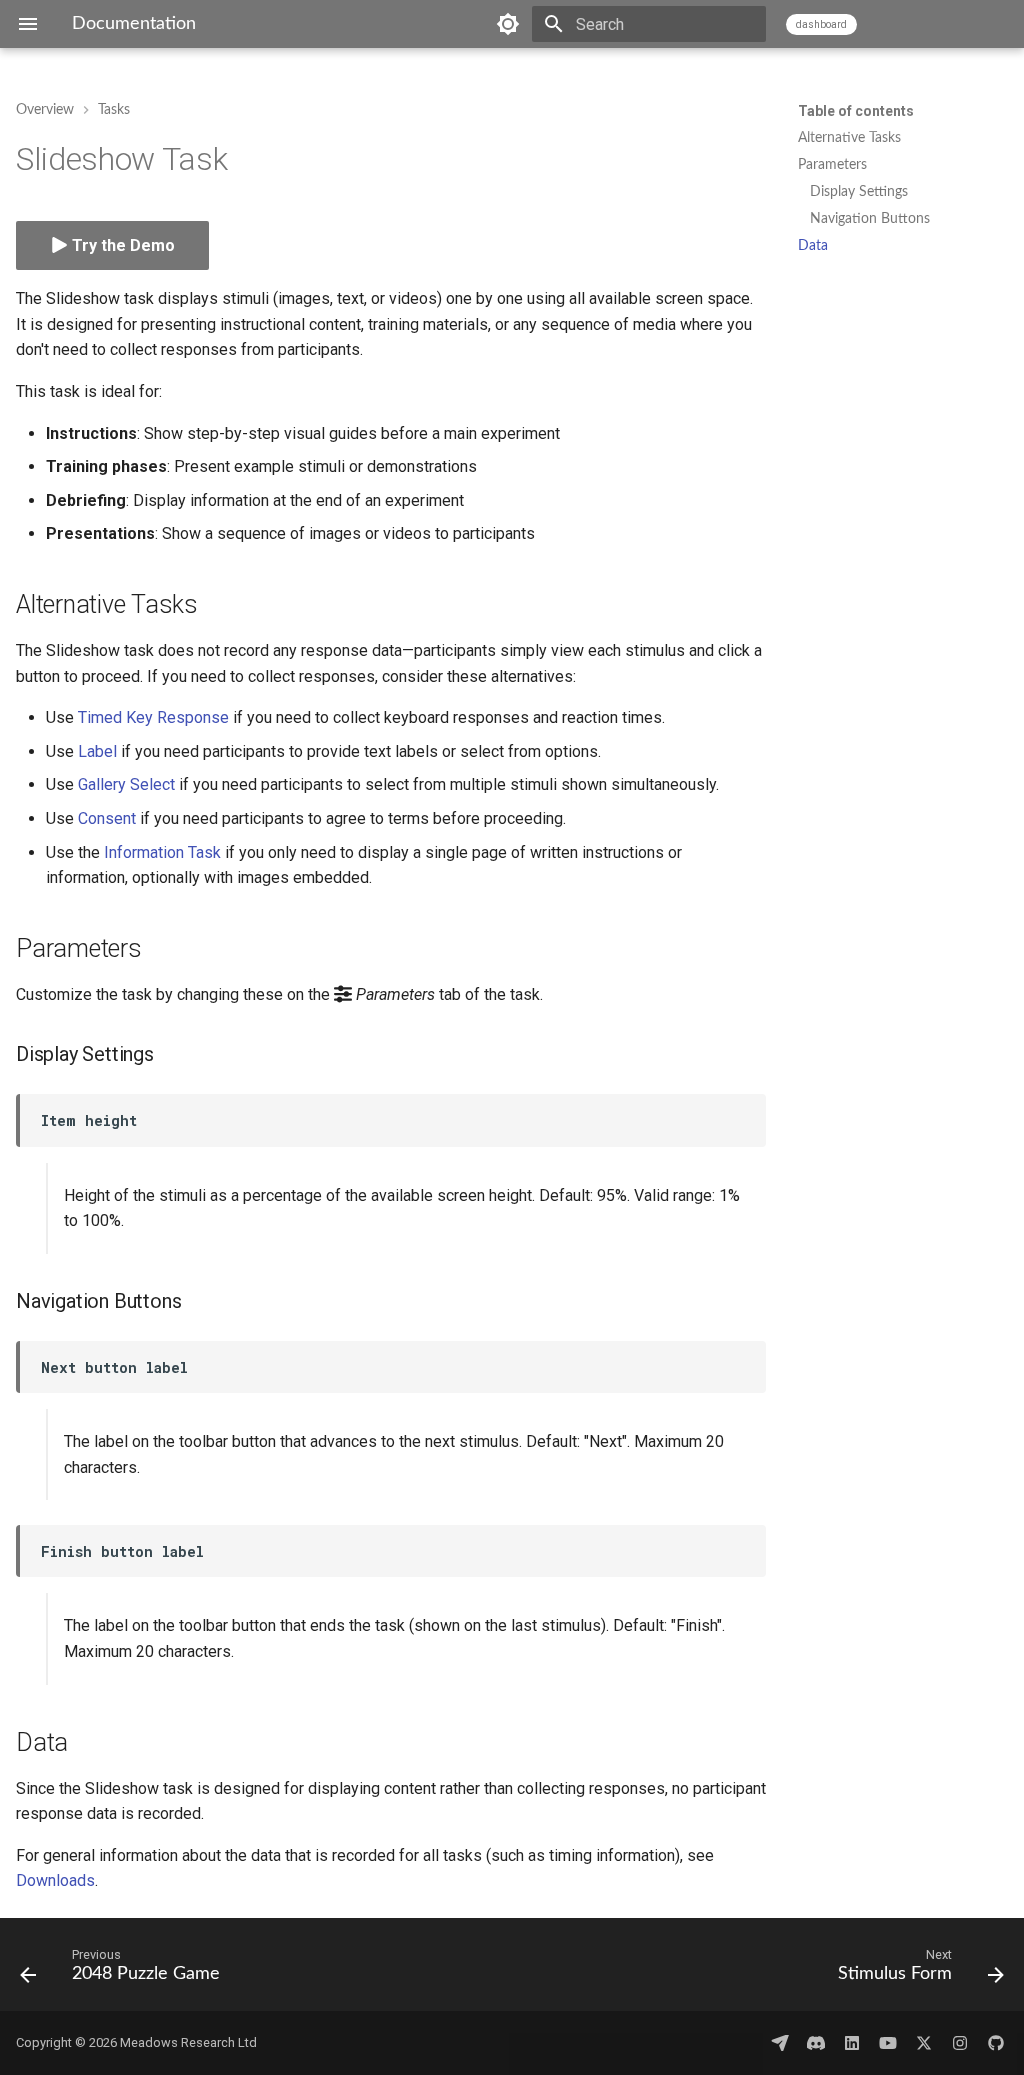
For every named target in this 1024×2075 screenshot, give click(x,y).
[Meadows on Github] (996, 2043)
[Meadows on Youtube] (888, 2043)
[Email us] (780, 2043)
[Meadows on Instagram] (960, 2043)
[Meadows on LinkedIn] (852, 2043)
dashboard (821, 24)
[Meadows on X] (924, 2043)
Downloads (55, 1880)
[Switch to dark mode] (508, 24)
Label (97, 751)
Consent (107, 818)
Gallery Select (126, 784)
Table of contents (856, 111)
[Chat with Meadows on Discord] (816, 2043)
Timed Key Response (153, 717)
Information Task (162, 852)
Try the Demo (121, 245)
